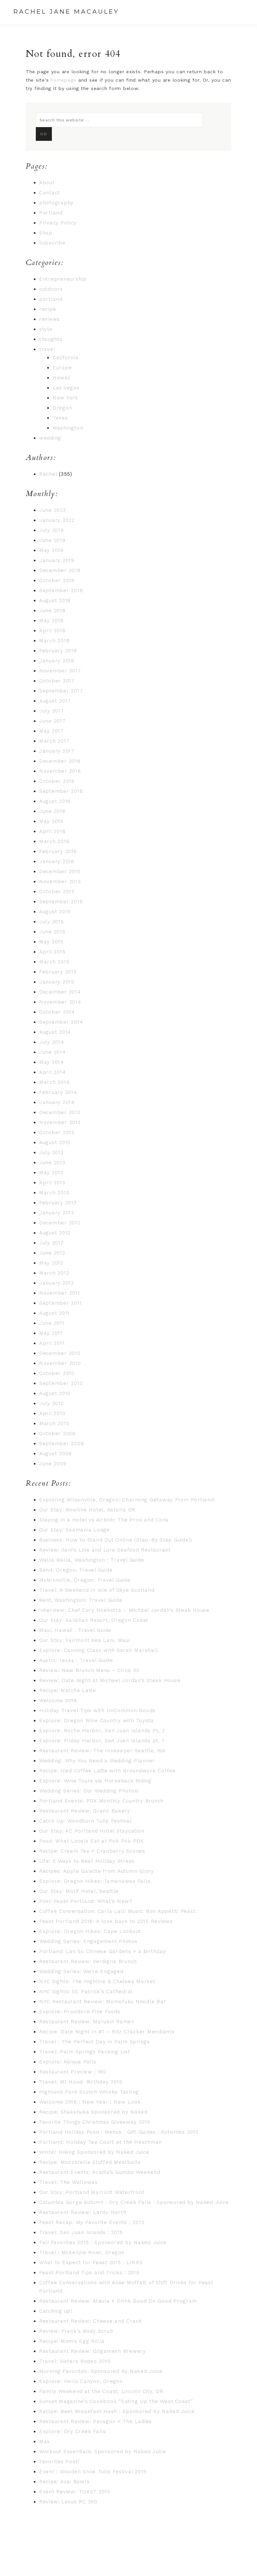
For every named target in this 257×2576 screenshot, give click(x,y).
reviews (50, 319)
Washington (68, 428)
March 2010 (54, 1423)
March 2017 (54, 741)
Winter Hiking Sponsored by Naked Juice (94, 2152)
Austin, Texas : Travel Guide (76, 1660)
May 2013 (51, 1173)
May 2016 (51, 821)
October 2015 (57, 892)
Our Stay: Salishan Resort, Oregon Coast (94, 1620)
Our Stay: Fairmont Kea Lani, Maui (84, 1640)
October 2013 (57, 1132)
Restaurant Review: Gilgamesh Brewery (93, 2351)
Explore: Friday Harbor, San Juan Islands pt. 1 (102, 1741)
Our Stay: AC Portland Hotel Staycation (92, 1831)
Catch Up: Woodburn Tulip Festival (85, 1821)
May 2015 (51, 942)
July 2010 (52, 1403)
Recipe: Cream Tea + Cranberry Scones (92, 1851)
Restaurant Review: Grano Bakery (85, 1811)
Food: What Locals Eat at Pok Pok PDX (92, 1841)
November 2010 (60, 1363)
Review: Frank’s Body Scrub (76, 2331)
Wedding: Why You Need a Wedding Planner (97, 1761)
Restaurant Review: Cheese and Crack (91, 2321)
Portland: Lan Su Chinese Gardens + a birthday (103, 1951)
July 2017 (52, 711)
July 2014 (52, 1042)
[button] (237, 12)
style (46, 329)
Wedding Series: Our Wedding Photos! (89, 1791)
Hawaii (62, 378)
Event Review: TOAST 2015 (75, 2492)
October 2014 (57, 1012)
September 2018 (61, 590)
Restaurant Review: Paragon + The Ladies (96, 2421)
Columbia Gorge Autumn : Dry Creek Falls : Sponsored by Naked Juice (134, 2202)
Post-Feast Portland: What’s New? (86, 1901)
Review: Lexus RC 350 (68, 2502)
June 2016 (52, 811)
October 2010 (57, 1373)
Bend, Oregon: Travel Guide (76, 1570)
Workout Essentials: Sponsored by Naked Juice (103, 2452)
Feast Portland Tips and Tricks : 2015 (89, 2273)
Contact (50, 193)
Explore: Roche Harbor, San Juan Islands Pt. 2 (102, 1731)
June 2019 (52, 540)
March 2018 (54, 641)
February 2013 (58, 1203)
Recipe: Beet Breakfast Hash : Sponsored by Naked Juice (117, 2411)
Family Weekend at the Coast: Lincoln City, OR (101, 2391)
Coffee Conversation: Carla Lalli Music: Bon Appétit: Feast (117, 1911)
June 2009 (53, 1464)
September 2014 (61, 1022)
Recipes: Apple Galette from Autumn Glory (97, 1871)
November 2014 (60, 1002)
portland (51, 299)
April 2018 (52, 631)
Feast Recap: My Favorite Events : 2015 (92, 2222)
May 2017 (51, 731)
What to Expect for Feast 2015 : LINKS (91, 2263)
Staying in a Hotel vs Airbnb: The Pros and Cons (104, 1520)
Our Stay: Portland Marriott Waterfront (92, 2192)
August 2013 (55, 1142)
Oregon (62, 408)
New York (65, 398)
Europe (62, 368)
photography (56, 203)
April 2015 (52, 952)
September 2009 (62, 1444)
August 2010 (55, 1393)
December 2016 (60, 761)
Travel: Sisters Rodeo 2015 (75, 2361)
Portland (51, 213)
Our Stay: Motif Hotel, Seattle (79, 1891)
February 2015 (58, 972)
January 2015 (57, 982)
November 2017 (60, 671)
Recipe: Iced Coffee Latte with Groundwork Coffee (107, 1771)
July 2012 (51, 1243)
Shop (46, 233)
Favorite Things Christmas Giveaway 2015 (95, 2122)
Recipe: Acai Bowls (64, 2482)
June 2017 (52, 721)
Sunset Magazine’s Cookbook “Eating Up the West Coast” (116, 2401)
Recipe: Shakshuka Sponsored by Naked (93, 2112)
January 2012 (57, 1283)
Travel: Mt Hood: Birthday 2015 (81, 2082)
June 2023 (53, 510)
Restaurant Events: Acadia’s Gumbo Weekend (100, 2172)
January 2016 (57, 861)
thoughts (51, 339)
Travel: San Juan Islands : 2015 (81, 2232)
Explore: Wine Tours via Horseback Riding (95, 1781)
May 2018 (51, 621)
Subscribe (52, 243)
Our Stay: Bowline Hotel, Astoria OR (87, 1510)
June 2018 (52, 611)
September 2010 (61, 1383)
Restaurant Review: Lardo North (83, 2212)
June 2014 (53, 1052)
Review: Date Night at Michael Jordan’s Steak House (110, 1680)
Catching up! (56, 2311)
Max (45, 2442)
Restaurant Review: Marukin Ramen (87, 2022)
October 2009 (57, 1434)
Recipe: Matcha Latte (68, 1690)
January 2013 (57, 1213)
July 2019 (52, 530)
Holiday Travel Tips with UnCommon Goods (97, 1711)
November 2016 (60, 771)
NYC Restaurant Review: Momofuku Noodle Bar (103, 2002)
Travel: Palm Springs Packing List (85, 2052)
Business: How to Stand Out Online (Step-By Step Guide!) (116, 1540)
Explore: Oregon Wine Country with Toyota (97, 1721)
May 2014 (52, 1062)
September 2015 (61, 902)
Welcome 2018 (58, 1700)
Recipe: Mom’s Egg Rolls (72, 2341)
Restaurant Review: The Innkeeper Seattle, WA (102, 1751)
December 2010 (60, 1353)
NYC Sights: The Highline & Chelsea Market (97, 1982)
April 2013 (52, 1183)
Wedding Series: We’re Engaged (81, 1971)
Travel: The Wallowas (68, 2182)
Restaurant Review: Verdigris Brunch (88, 1961)
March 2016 (54, 841)
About (47, 183)
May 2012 (51, 1263)
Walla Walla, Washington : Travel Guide (92, 1560)
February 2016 (58, 851)
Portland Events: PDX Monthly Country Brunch (101, 1801)
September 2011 (61, 1303)
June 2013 (52, 1163)
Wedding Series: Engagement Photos (88, 1941)
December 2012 (60, 1223)
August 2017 (55, 701)
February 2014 (58, 1092)
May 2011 (51, 1333)
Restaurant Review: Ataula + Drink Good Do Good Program (118, 2301)
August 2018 (55, 601)
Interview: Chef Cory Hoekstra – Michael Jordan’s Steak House (124, 1610)
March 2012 (54, 1273)
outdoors (51, 289)
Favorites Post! (59, 2462)
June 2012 (52, 1253)
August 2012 (55, 1233)
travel (47, 349)
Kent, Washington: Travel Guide (81, 1600)
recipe (48, 309)
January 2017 (57, 751)
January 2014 (57, 1102)
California (66, 358)
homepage (63, 80)
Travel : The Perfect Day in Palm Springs (95, 2042)
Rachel (48, 474)
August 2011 (54, 1313)
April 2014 (53, 1072)
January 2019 (57, 560)
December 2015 (60, 871)
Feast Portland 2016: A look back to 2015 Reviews (106, 1921)
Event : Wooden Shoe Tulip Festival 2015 (93, 2472)
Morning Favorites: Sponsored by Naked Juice (101, 2371)
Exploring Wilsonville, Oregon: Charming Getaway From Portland (127, 1500)
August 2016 (55, 801)
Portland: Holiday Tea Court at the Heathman (101, 2142)
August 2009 (55, 1454)
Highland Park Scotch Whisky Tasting (89, 2092)
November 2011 (60, 1293)
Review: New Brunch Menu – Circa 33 (89, 1670)
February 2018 (58, 651)
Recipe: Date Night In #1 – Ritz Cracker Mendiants (107, 2032)
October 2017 (57, 681)
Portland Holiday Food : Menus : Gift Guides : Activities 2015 (119, 2132)
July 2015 (52, 922)
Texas (60, 418)
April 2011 (52, 1343)
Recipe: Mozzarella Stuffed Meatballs (90, 2162)
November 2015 (60, 882)
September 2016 (61, 791)
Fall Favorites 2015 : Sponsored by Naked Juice (103, 2242)
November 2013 (60, 1122)
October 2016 (57, 781)
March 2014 (55, 1082)
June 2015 (52, 932)
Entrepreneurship (63, 279)
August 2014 (55, 1032)
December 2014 (60, 992)
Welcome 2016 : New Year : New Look (90, 2102)
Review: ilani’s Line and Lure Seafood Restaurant (105, 1550)
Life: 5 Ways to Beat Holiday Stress (87, 1861)
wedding (50, 438)
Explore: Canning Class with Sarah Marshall (99, 1650)
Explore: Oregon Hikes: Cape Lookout (90, 1931)
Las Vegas (66, 388)
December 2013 (60, 1112)
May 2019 (51, 550)
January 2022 (57, 520)
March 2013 (54, 1193)
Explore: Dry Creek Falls (73, 2431)
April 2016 (52, 831)
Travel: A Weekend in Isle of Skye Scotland (97, 1590)
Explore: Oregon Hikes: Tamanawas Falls (95, 1881)
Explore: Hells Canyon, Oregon (81, 2381)
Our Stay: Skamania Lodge (74, 1530)
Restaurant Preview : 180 (73, 2072)
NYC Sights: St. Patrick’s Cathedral (86, 1992)
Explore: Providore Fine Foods (80, 2012)
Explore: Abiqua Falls (68, 2062)
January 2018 (57, 661)
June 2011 (52, 1323)
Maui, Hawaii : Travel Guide (75, 1630)
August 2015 (55, 912)
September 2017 (61, 691)
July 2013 (51, 1153)
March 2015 (54, 962)
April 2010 (52, 1413)
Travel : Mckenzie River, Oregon (82, 2252)
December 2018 (60, 570)
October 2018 (57, 580)
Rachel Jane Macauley (66, 12)
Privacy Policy (58, 223)
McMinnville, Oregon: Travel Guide (85, 1580)
